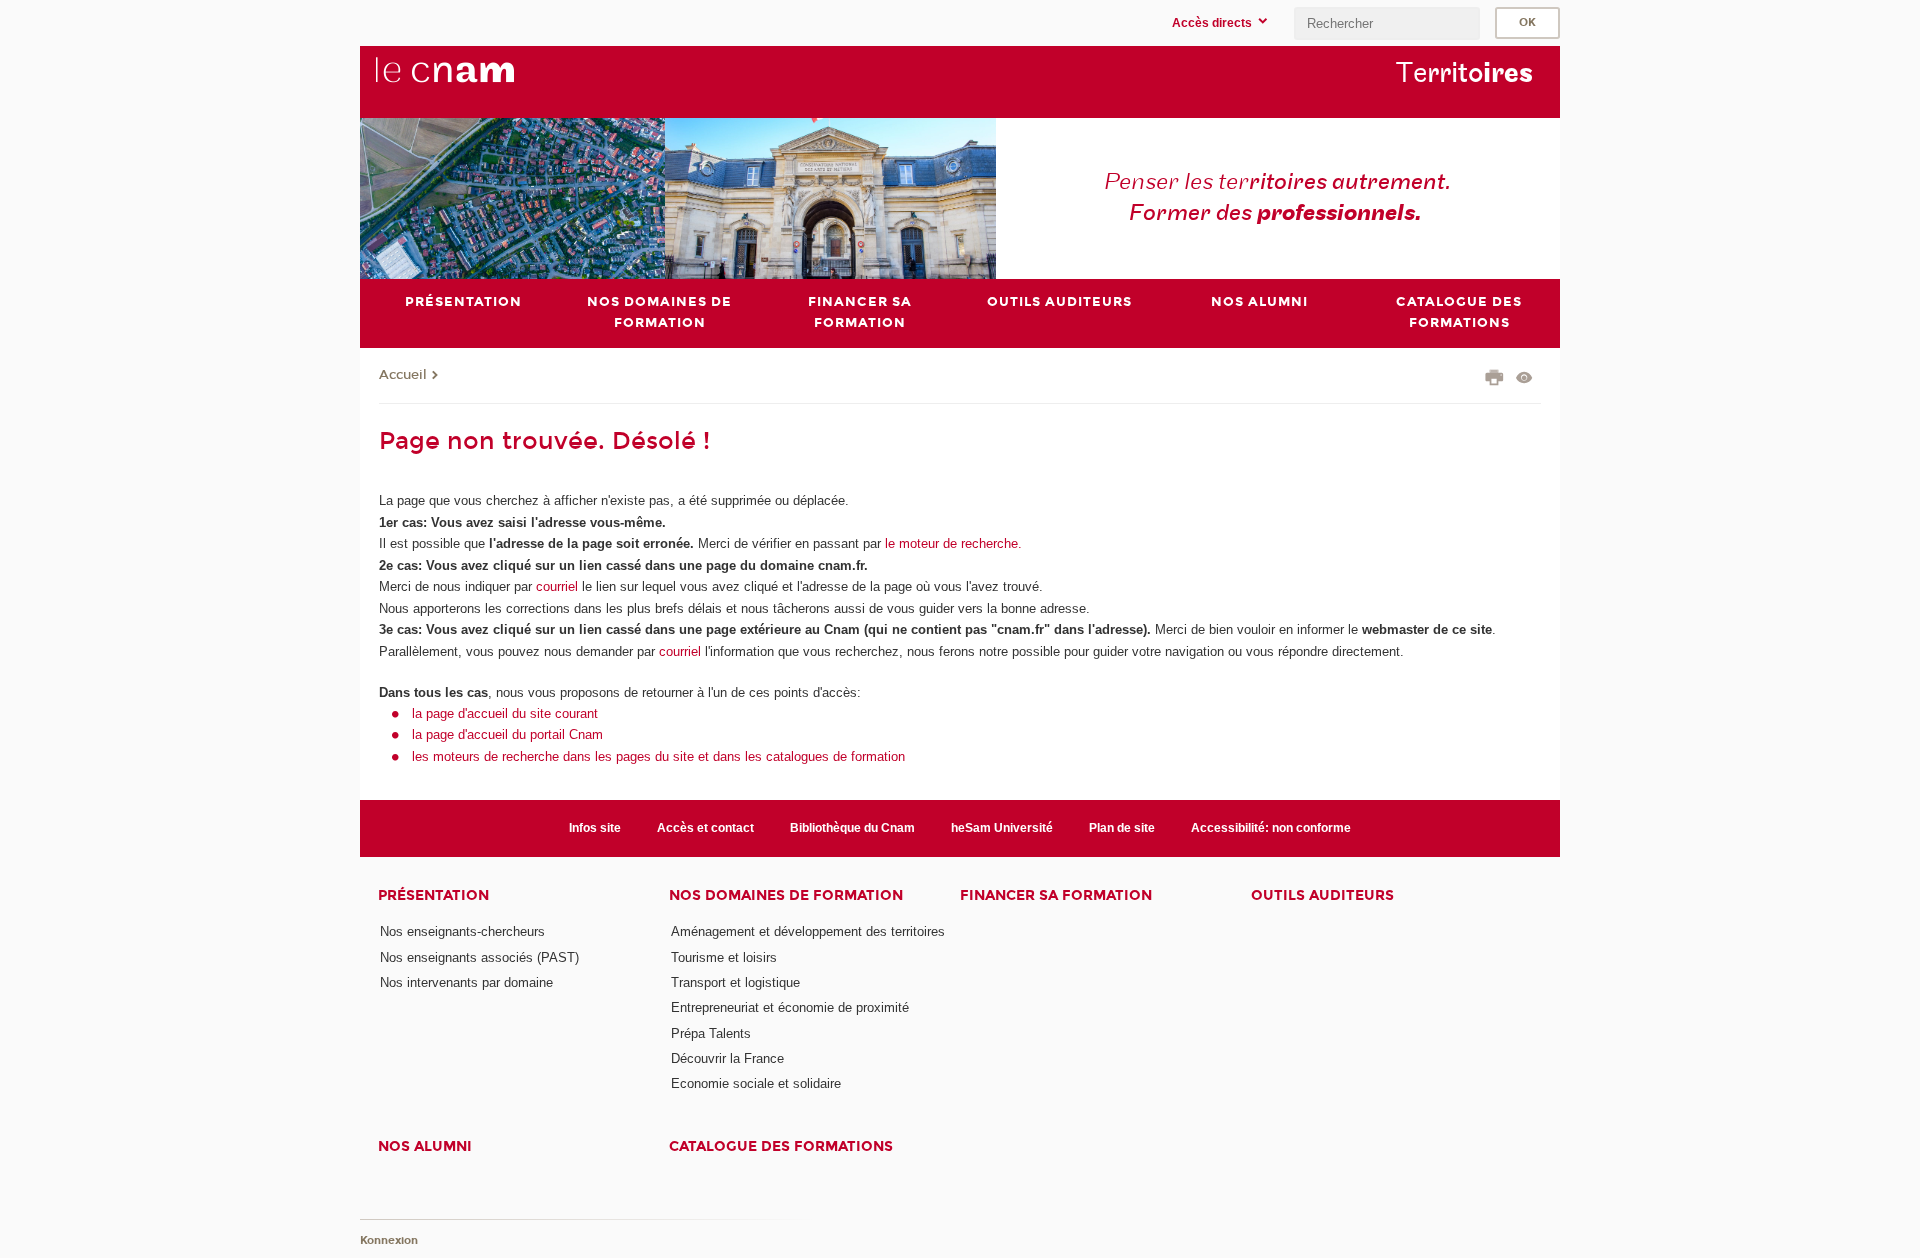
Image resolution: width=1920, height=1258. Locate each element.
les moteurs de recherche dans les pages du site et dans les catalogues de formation (658, 756)
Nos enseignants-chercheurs (462, 931)
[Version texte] (1524, 379)
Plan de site (1122, 828)
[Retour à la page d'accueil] (478, 81)
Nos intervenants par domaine (466, 982)
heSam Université (1002, 828)
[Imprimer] (1494, 380)
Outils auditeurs (1322, 895)
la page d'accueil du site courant (505, 713)
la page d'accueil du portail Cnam (507, 734)
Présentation (433, 895)
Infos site (595, 828)
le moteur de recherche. (951, 543)
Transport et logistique (735, 982)
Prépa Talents (711, 1033)
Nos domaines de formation (786, 895)
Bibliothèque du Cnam (852, 828)
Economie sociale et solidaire (756, 1083)
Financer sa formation (1056, 895)
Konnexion (389, 1240)
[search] (1387, 23)
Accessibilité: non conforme (1271, 828)
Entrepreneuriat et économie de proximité (790, 1007)
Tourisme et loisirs (724, 957)
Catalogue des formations (781, 1146)
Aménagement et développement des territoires (808, 931)
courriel (557, 586)
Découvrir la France (727, 1058)
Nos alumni (425, 1146)
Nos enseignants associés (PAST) (479, 957)
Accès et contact (705, 828)
